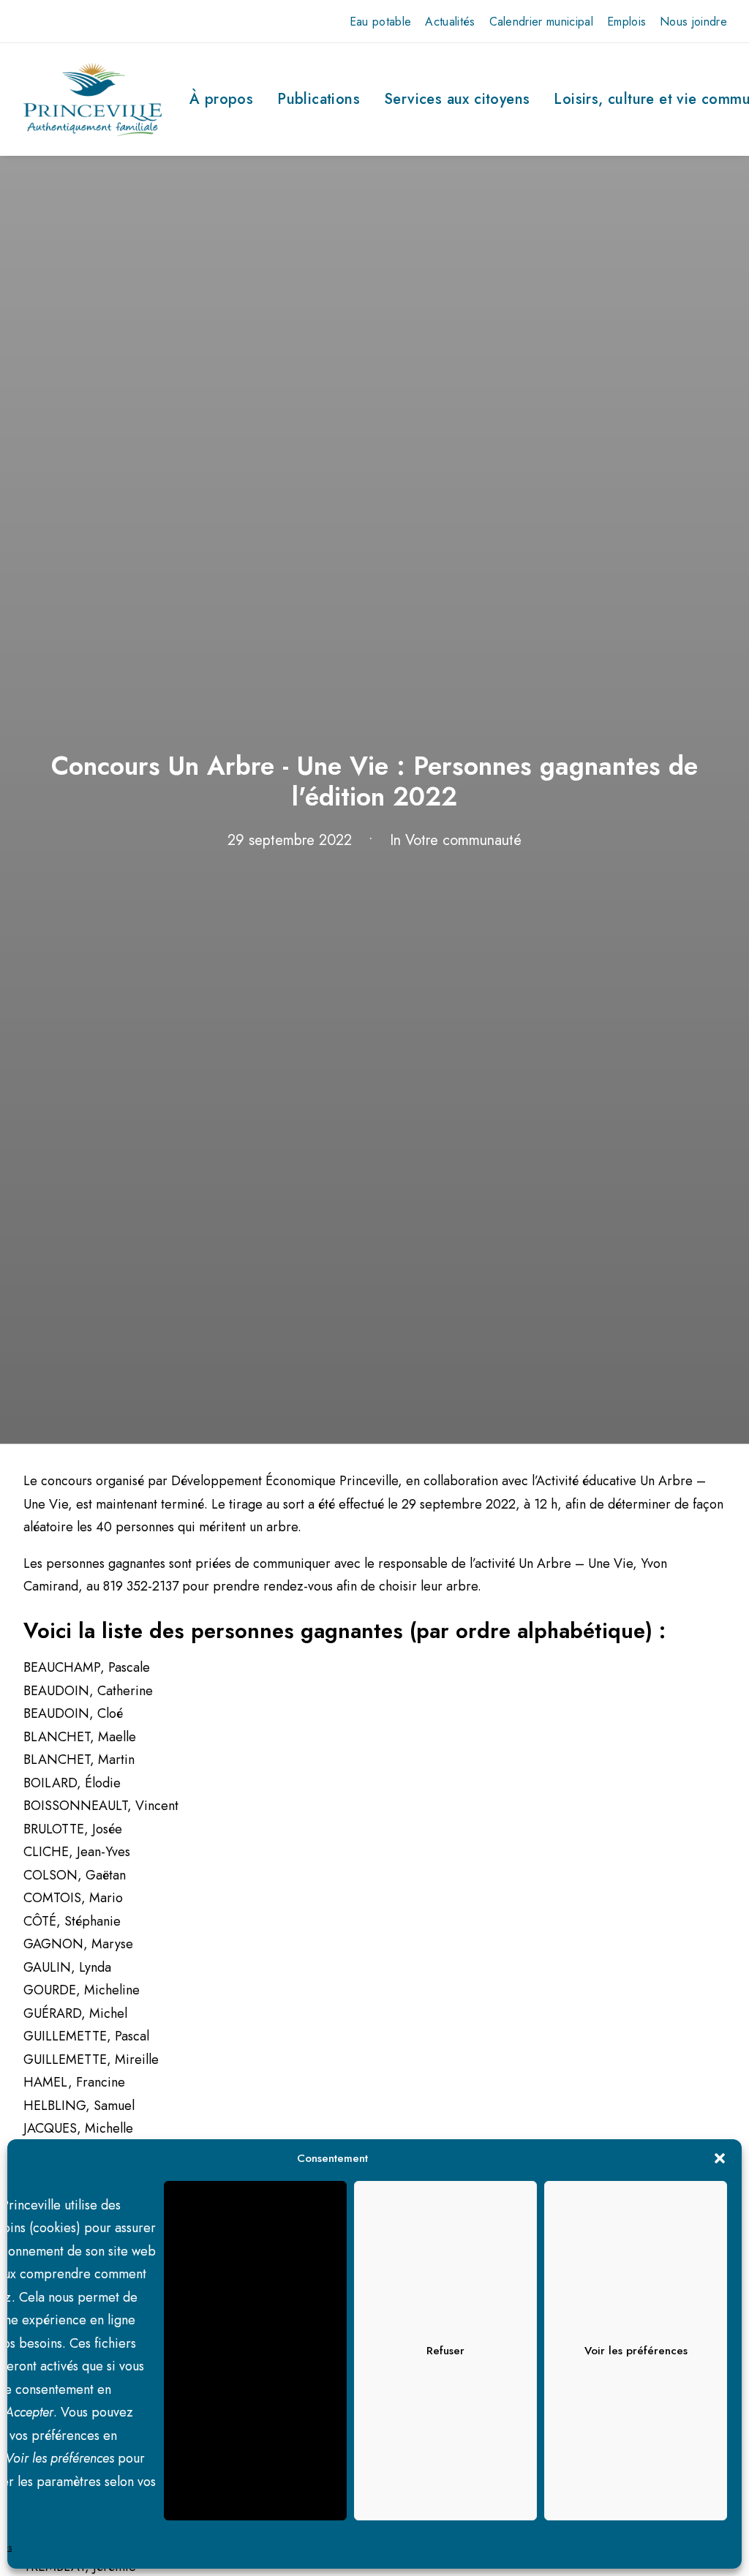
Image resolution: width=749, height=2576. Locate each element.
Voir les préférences (636, 2351)
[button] (720, 2158)
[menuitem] (381, 22)
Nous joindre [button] (693, 22)
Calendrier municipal (541, 22)
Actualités (450, 22)
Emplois (626, 22)
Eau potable (381, 22)
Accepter (256, 2351)
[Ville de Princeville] (93, 99)
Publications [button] (319, 99)
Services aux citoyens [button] (457, 99)
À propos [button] (221, 99)
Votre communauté (463, 840)
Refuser (445, 2351)
